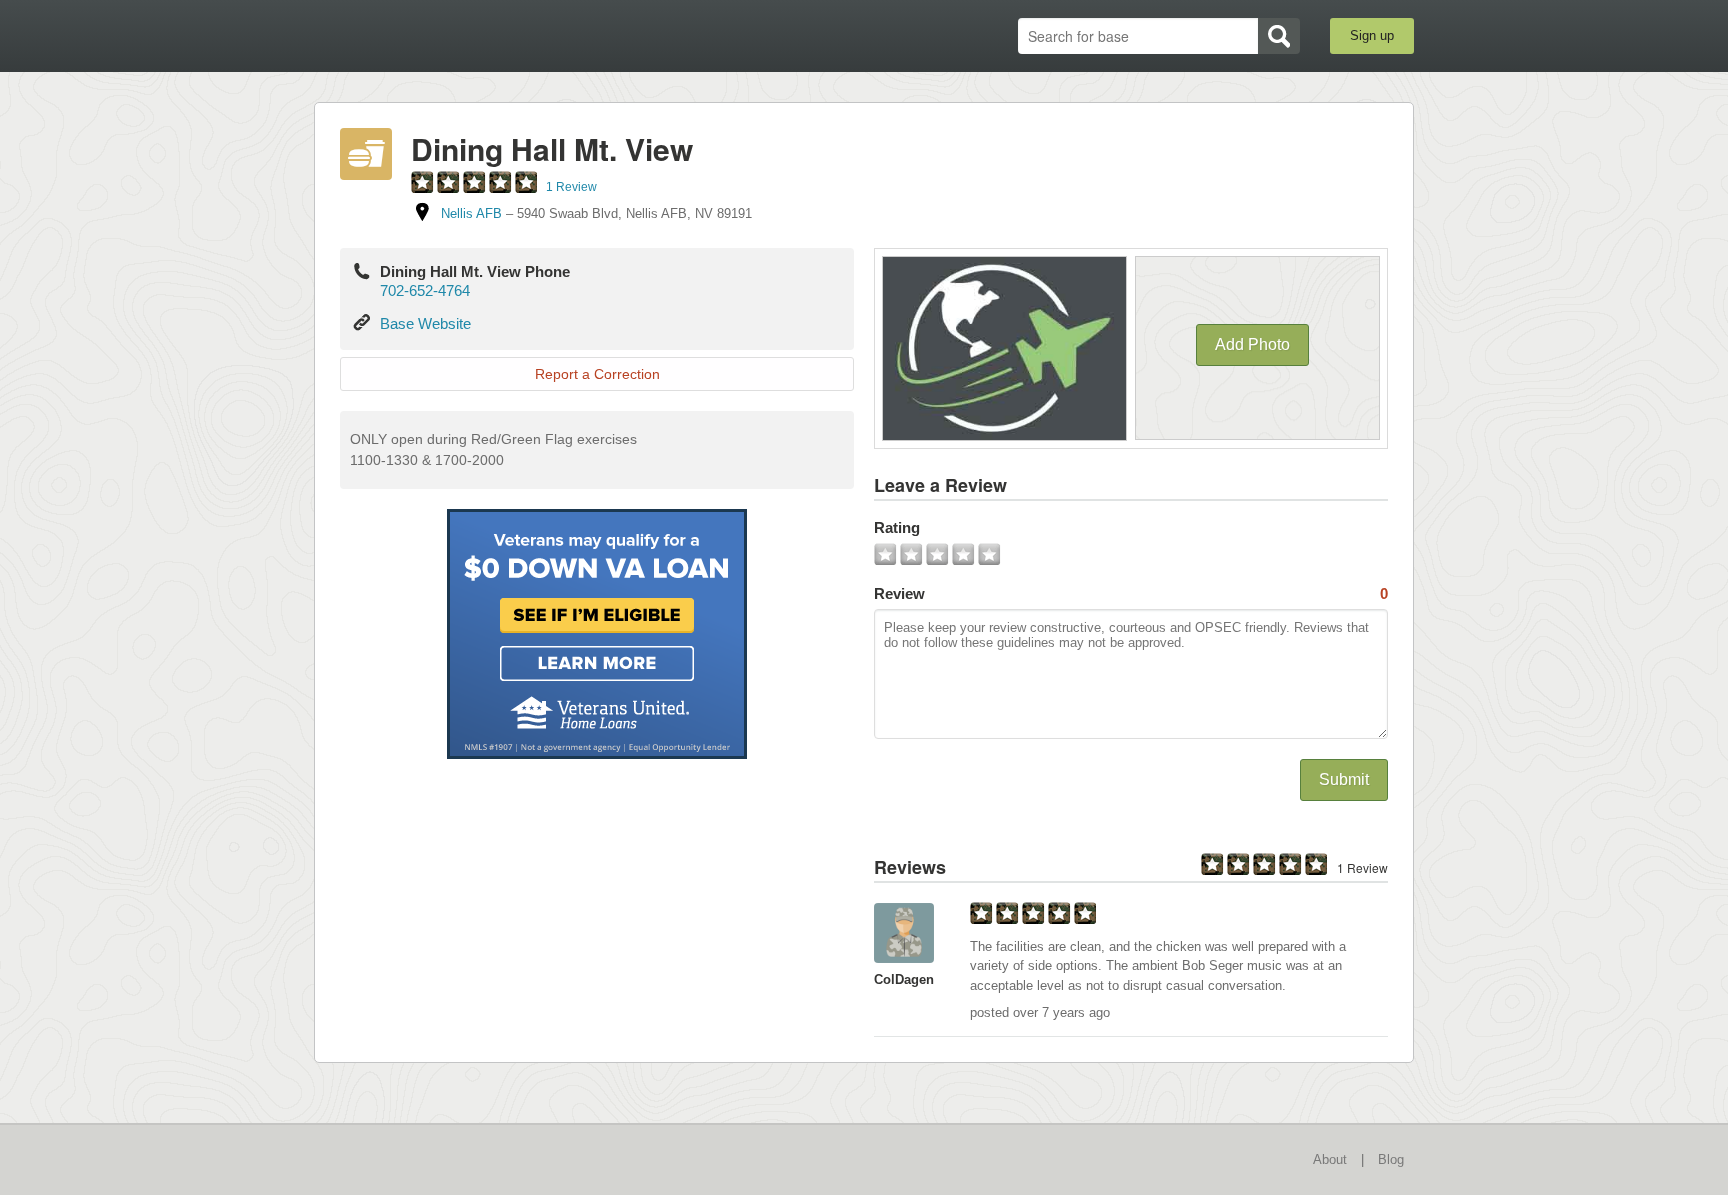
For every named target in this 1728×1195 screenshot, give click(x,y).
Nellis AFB (471, 213)
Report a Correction (597, 374)
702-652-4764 (425, 290)
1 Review (571, 187)
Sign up (1372, 35)
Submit (1344, 779)
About (1330, 1159)
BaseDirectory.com (460, 35)
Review (1131, 593)
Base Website (425, 323)
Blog (1391, 1159)
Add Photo (1252, 344)
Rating (897, 527)
